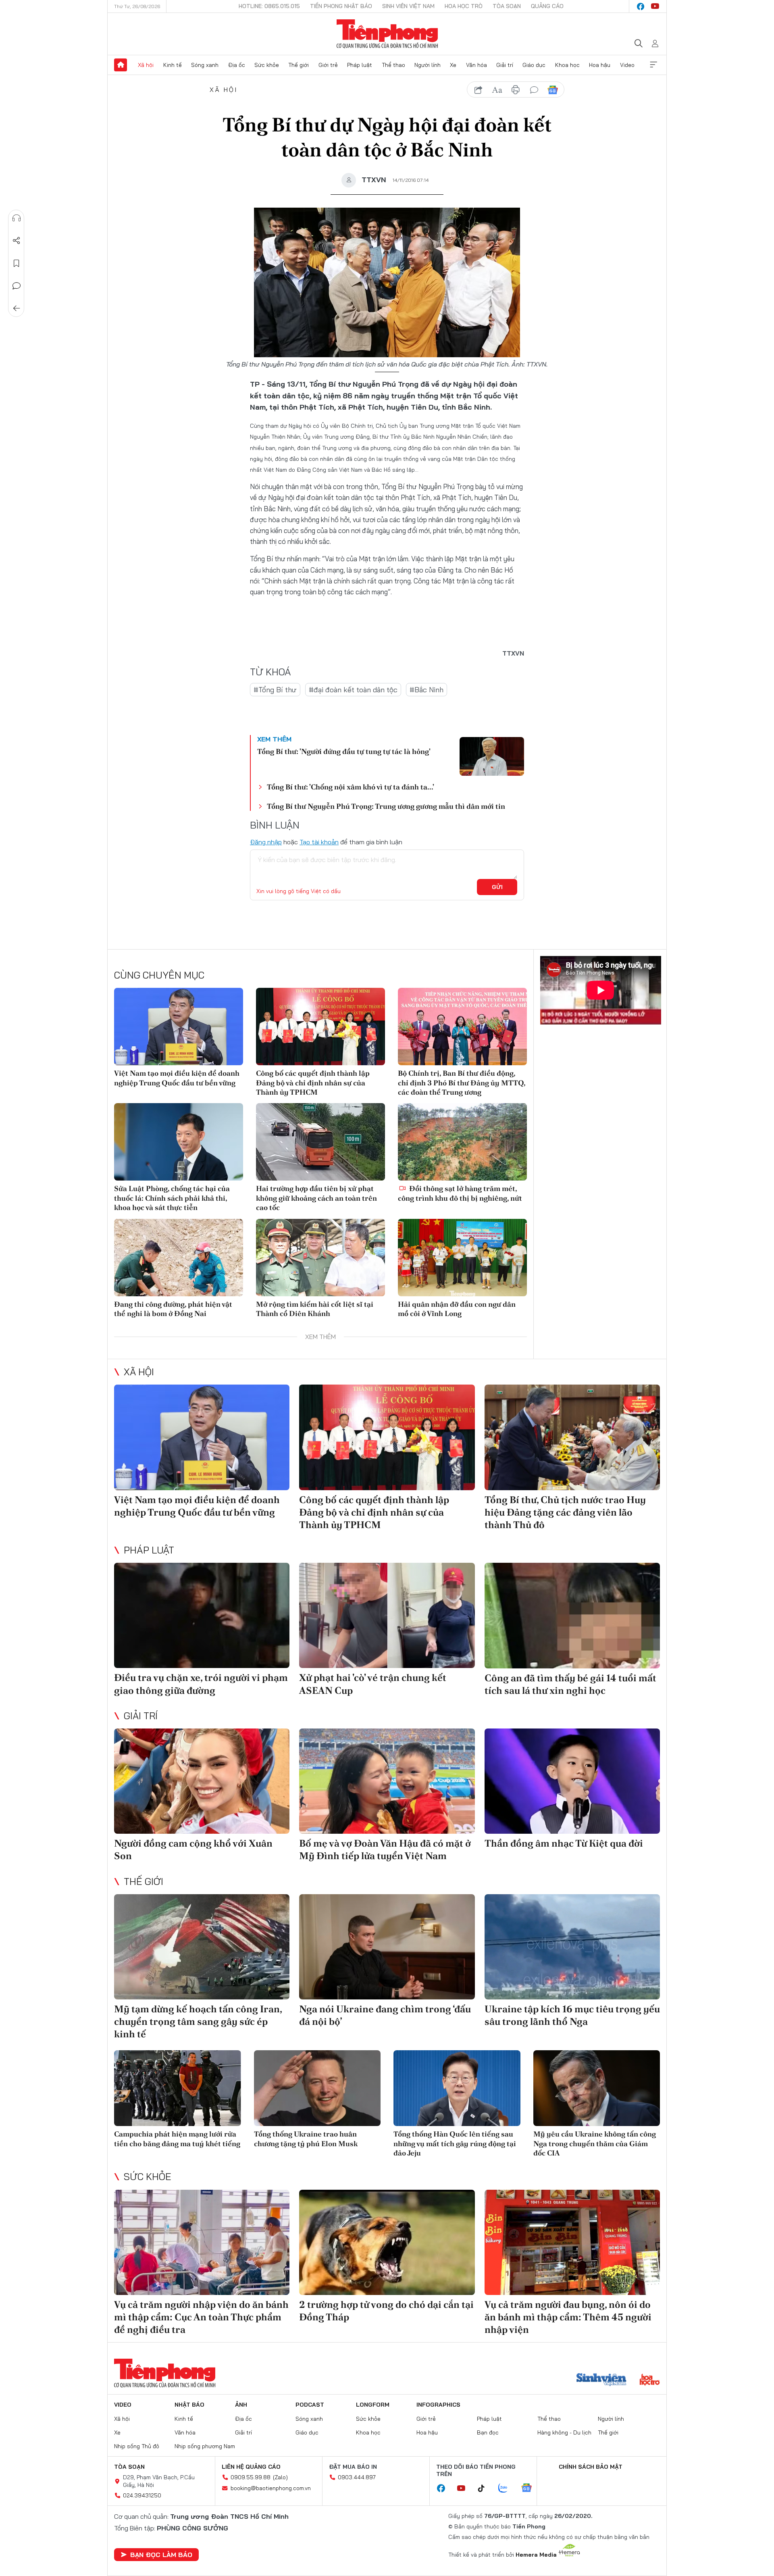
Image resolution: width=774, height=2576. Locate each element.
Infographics (438, 2405)
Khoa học (567, 65)
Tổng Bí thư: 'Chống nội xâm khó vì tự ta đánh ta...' (351, 787)
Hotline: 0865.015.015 (269, 6)
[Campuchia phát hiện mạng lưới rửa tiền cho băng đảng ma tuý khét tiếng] (178, 2088)
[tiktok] (485, 2489)
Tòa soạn (507, 6)
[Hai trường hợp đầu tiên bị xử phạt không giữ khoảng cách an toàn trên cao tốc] (320, 1142)
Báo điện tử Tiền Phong (387, 34)
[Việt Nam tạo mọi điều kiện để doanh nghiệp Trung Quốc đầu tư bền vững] (179, 1027)
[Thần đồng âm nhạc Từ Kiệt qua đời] (572, 1781)
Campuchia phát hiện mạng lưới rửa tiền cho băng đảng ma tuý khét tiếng (177, 2139)
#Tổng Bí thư (275, 690)
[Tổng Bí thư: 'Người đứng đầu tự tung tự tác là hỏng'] (492, 756)
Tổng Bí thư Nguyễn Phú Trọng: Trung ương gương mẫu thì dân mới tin (386, 806)
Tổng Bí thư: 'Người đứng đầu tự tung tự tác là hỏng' (344, 751)
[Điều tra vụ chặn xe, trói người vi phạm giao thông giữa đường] (202, 1615)
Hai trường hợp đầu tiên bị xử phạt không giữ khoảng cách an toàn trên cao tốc (316, 1198)
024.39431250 (142, 2495)
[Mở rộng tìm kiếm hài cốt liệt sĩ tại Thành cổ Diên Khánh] (320, 1258)
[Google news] (531, 2489)
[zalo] (507, 2489)
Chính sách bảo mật (591, 2467)
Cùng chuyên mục (159, 975)
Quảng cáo (547, 6)
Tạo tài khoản (319, 842)
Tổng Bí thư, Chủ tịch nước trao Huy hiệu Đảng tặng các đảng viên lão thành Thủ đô (565, 1512)
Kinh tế (173, 65)
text (497, 90)
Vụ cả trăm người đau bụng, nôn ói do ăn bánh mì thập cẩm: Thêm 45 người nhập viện (568, 2317)
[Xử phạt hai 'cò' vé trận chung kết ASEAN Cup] (387, 1615)
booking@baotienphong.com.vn (271, 2488)
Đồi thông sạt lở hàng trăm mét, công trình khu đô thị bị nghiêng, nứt (460, 1193)
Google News (553, 90)
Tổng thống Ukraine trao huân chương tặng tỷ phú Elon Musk (306, 2139)
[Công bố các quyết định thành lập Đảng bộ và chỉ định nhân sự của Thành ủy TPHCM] (320, 1027)
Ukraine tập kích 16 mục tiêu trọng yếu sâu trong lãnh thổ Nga (572, 2015)
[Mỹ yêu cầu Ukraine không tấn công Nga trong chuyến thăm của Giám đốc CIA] (597, 2088)
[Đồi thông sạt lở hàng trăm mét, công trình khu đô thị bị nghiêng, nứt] (462, 1142)
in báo (516, 90)
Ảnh (241, 2405)
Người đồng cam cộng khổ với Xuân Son (193, 1849)
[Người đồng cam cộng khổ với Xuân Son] (202, 1781)
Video (627, 65)
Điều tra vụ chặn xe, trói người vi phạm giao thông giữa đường (201, 1684)
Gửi (497, 887)
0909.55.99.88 (251, 2477)
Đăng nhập (266, 842)
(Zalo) (280, 2477)
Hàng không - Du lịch (564, 2432)
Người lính (428, 65)
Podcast (310, 2405)
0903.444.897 (357, 2477)
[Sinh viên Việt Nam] (601, 2380)
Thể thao (393, 65)
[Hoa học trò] (650, 2380)
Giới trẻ (328, 65)
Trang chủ (121, 65)
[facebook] (641, 6)
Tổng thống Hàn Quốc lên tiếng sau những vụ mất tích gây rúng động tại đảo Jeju (455, 2143)
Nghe (17, 218)
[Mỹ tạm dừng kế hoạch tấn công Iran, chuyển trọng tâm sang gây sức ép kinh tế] (202, 1947)
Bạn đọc (488, 2432)
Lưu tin (17, 263)
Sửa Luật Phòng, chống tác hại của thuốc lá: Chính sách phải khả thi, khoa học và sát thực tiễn (172, 1198)
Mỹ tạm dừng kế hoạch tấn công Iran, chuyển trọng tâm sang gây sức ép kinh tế (198, 2021)
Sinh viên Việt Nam (408, 6)
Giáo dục (534, 65)
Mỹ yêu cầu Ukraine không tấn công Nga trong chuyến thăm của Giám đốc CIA (595, 2143)
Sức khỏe (267, 65)
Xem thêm (653, 65)
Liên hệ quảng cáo (251, 2467)
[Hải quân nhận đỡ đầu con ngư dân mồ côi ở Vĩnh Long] (462, 1258)
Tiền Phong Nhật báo (341, 6)
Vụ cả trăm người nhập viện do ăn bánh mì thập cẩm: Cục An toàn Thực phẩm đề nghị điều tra (201, 2317)
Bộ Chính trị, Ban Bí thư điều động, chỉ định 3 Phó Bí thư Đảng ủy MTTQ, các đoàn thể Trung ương (462, 1083)
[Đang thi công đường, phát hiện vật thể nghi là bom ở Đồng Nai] (179, 1258)
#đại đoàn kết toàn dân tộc (353, 690)
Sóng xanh (205, 65)
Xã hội (146, 65)
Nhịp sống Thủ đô (137, 2446)
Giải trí (505, 65)
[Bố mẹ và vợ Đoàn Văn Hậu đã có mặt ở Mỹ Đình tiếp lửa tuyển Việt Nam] (387, 1781)
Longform (373, 2405)
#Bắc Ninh (427, 690)
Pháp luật (360, 65)
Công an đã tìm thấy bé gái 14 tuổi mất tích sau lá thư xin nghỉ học (570, 1684)
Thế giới (299, 65)
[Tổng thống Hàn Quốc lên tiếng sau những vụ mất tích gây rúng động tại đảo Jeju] (457, 2088)
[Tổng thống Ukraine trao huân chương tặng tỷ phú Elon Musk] (317, 2088)
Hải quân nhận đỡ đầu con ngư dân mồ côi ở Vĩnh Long (457, 1309)
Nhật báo (189, 2405)
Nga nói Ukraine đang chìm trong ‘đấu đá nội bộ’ (385, 2015)
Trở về (17, 308)
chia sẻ (479, 90)
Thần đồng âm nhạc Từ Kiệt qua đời (564, 1843)
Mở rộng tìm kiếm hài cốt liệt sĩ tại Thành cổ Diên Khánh (315, 1309)
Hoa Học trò (464, 6)
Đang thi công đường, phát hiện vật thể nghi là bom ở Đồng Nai (173, 1309)
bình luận (534, 90)
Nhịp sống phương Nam (205, 2446)
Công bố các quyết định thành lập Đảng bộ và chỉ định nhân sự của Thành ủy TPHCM (313, 1083)
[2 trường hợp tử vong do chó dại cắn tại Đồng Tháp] (387, 2242)
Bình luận (17, 286)
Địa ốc (237, 65)
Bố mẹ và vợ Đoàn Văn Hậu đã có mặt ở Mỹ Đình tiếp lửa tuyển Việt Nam (385, 1849)
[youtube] (655, 6)
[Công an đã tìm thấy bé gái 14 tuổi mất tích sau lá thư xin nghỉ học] (572, 1615)
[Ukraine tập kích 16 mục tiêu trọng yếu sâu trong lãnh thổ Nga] (572, 1947)
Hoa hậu (600, 65)
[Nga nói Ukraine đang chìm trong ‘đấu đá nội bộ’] (387, 1947)
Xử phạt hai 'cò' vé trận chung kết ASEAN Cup (373, 1684)
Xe (453, 65)
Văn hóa (476, 65)
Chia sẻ (17, 241)
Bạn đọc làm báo (161, 2555)
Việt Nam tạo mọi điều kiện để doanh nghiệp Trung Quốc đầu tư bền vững (177, 1078)
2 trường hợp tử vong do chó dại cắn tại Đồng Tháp (386, 2311)
